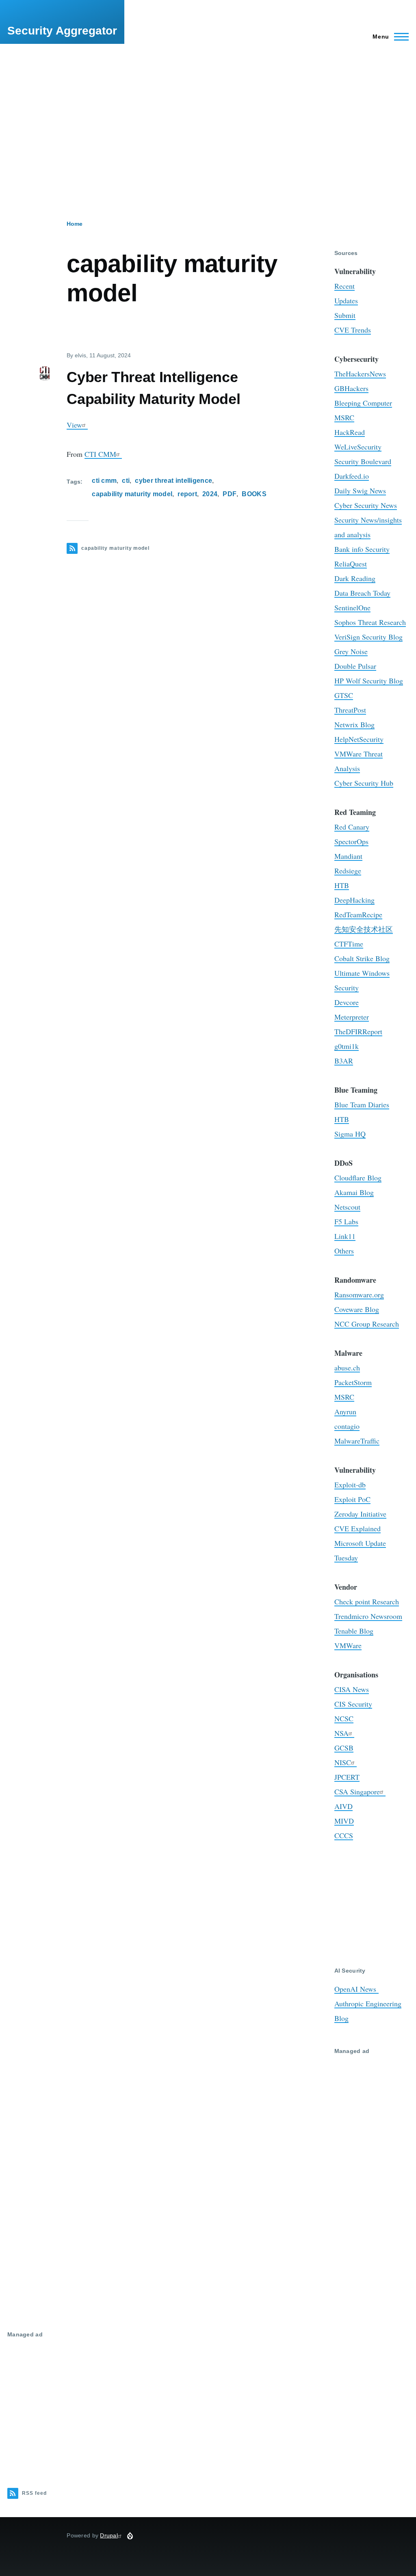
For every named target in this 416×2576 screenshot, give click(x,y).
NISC (343, 1762)
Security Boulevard (363, 461)
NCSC (344, 1718)
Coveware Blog (357, 1309)
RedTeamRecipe (358, 914)
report (187, 494)
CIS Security (353, 1704)
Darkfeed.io (352, 476)
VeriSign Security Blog (368, 637)
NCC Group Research (367, 1324)
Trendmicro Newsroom (368, 1616)
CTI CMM (100, 454)
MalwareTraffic (357, 1441)
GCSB (344, 1748)
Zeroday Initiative (360, 1514)
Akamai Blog (354, 1192)
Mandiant (348, 856)
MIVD (344, 1821)
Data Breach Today (362, 593)
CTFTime (349, 944)
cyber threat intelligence (173, 481)
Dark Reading (355, 578)
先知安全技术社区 (364, 929)
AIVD (343, 1806)
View (74, 425)
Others (344, 1251)
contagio (347, 1426)
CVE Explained (357, 1528)
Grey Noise (351, 651)
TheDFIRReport (358, 1031)
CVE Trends (353, 330)
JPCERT (347, 1777)
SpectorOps (351, 841)
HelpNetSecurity (359, 739)
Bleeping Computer (363, 403)
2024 (210, 494)
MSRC (344, 417)
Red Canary (352, 827)
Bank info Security (362, 549)
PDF (230, 494)
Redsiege (348, 871)
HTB (342, 885)
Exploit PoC (352, 1499)
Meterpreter (352, 1017)
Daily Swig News (360, 491)
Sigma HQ (350, 1134)
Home (75, 224)
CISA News (352, 1689)
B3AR (344, 1061)
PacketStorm (353, 1382)
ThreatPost (350, 710)
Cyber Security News (366, 505)
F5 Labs (346, 1221)
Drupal (109, 2535)
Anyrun (345, 1411)
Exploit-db (350, 1485)
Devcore (347, 1002)
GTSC (344, 695)
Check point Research (367, 1601)
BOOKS (254, 494)
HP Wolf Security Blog (369, 681)
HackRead (350, 432)
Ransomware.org (359, 1294)
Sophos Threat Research (370, 622)
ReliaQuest (351, 564)
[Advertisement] (208, 114)
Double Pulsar (355, 666)
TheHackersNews (360, 374)
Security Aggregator (62, 31)
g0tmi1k (347, 1046)
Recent (344, 286)
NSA (341, 1733)
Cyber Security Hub (364, 783)
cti (126, 481)
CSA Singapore (357, 1792)
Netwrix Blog (354, 724)
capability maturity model (132, 494)
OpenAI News (356, 1989)
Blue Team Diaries (362, 1104)
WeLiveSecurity (358, 447)
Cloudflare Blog (358, 1178)
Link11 (345, 1236)
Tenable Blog (354, 1631)
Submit (345, 315)
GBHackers (351, 388)
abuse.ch (347, 1368)
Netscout (347, 1207)
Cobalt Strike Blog (362, 958)
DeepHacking (354, 900)
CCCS (344, 1835)
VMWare (348, 1645)
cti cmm (104, 481)
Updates (346, 300)
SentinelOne (352, 607)
